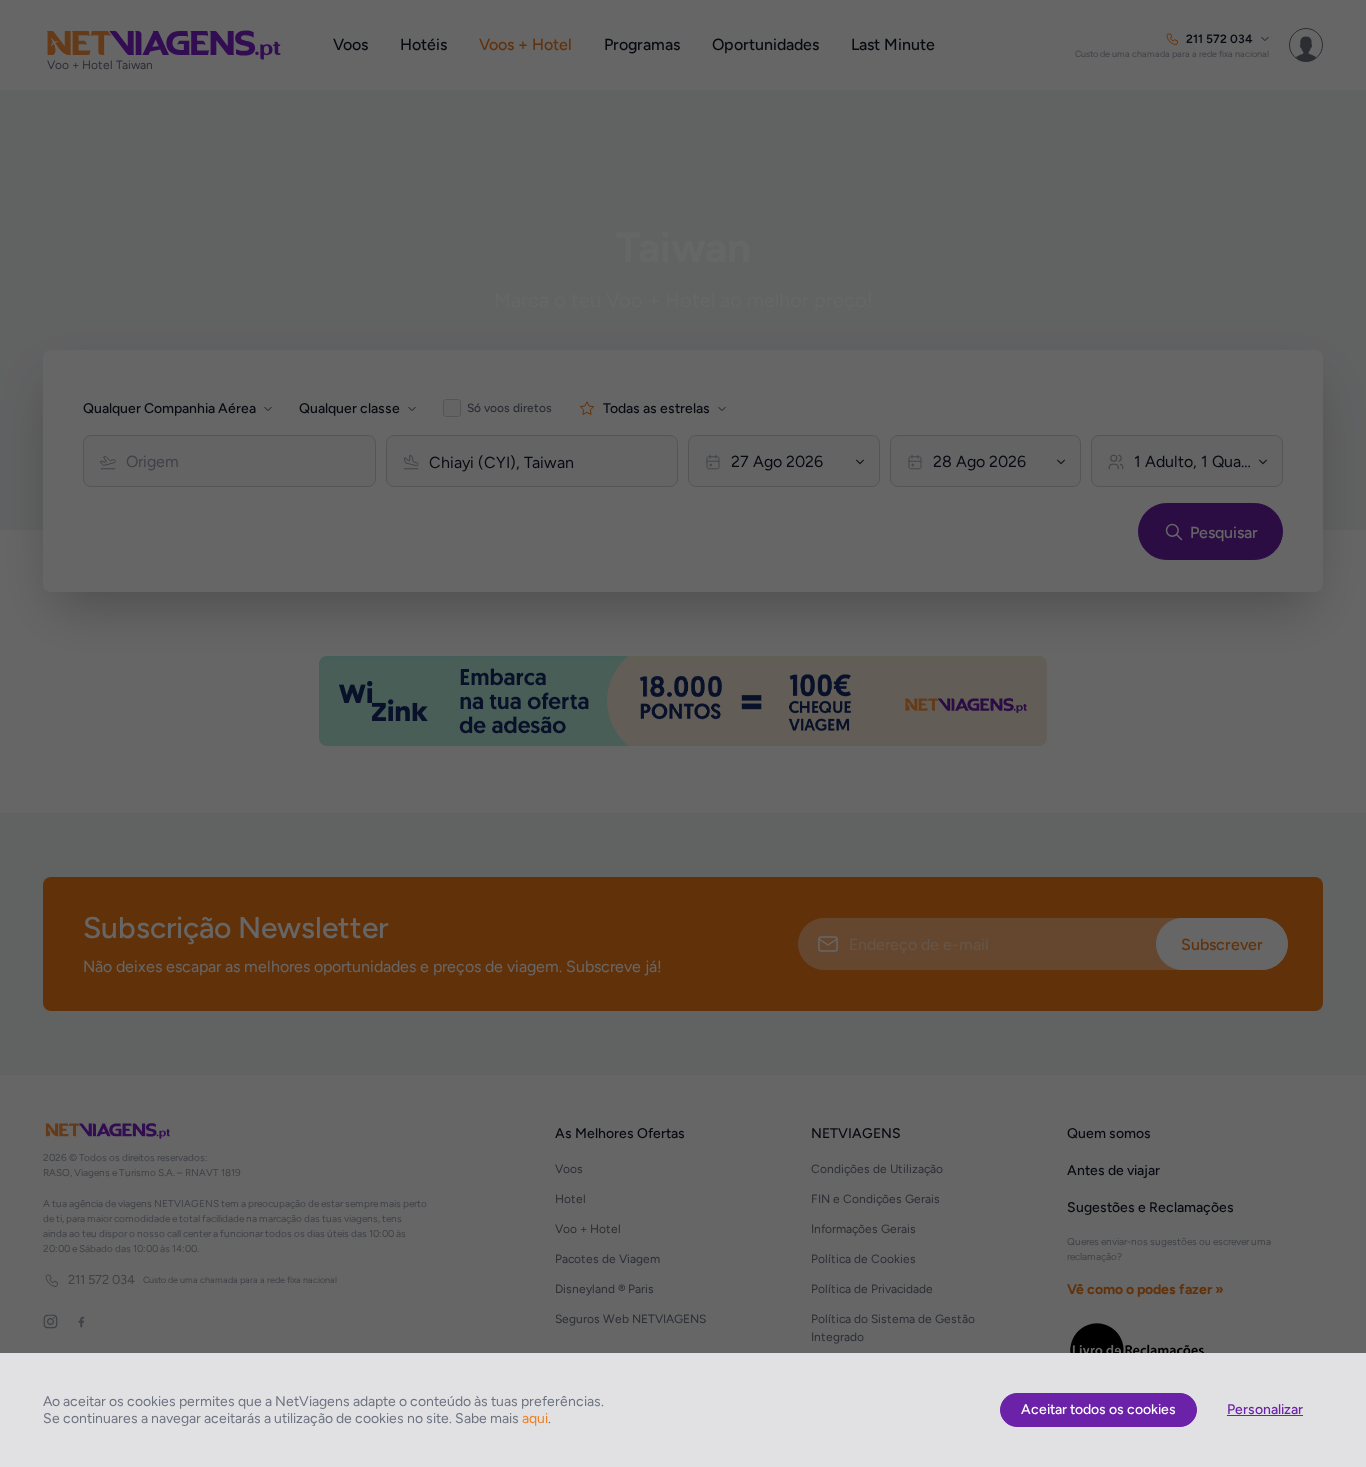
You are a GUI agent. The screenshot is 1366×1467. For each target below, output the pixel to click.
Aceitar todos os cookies (1098, 1409)
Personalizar (1265, 1409)
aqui (535, 1418)
